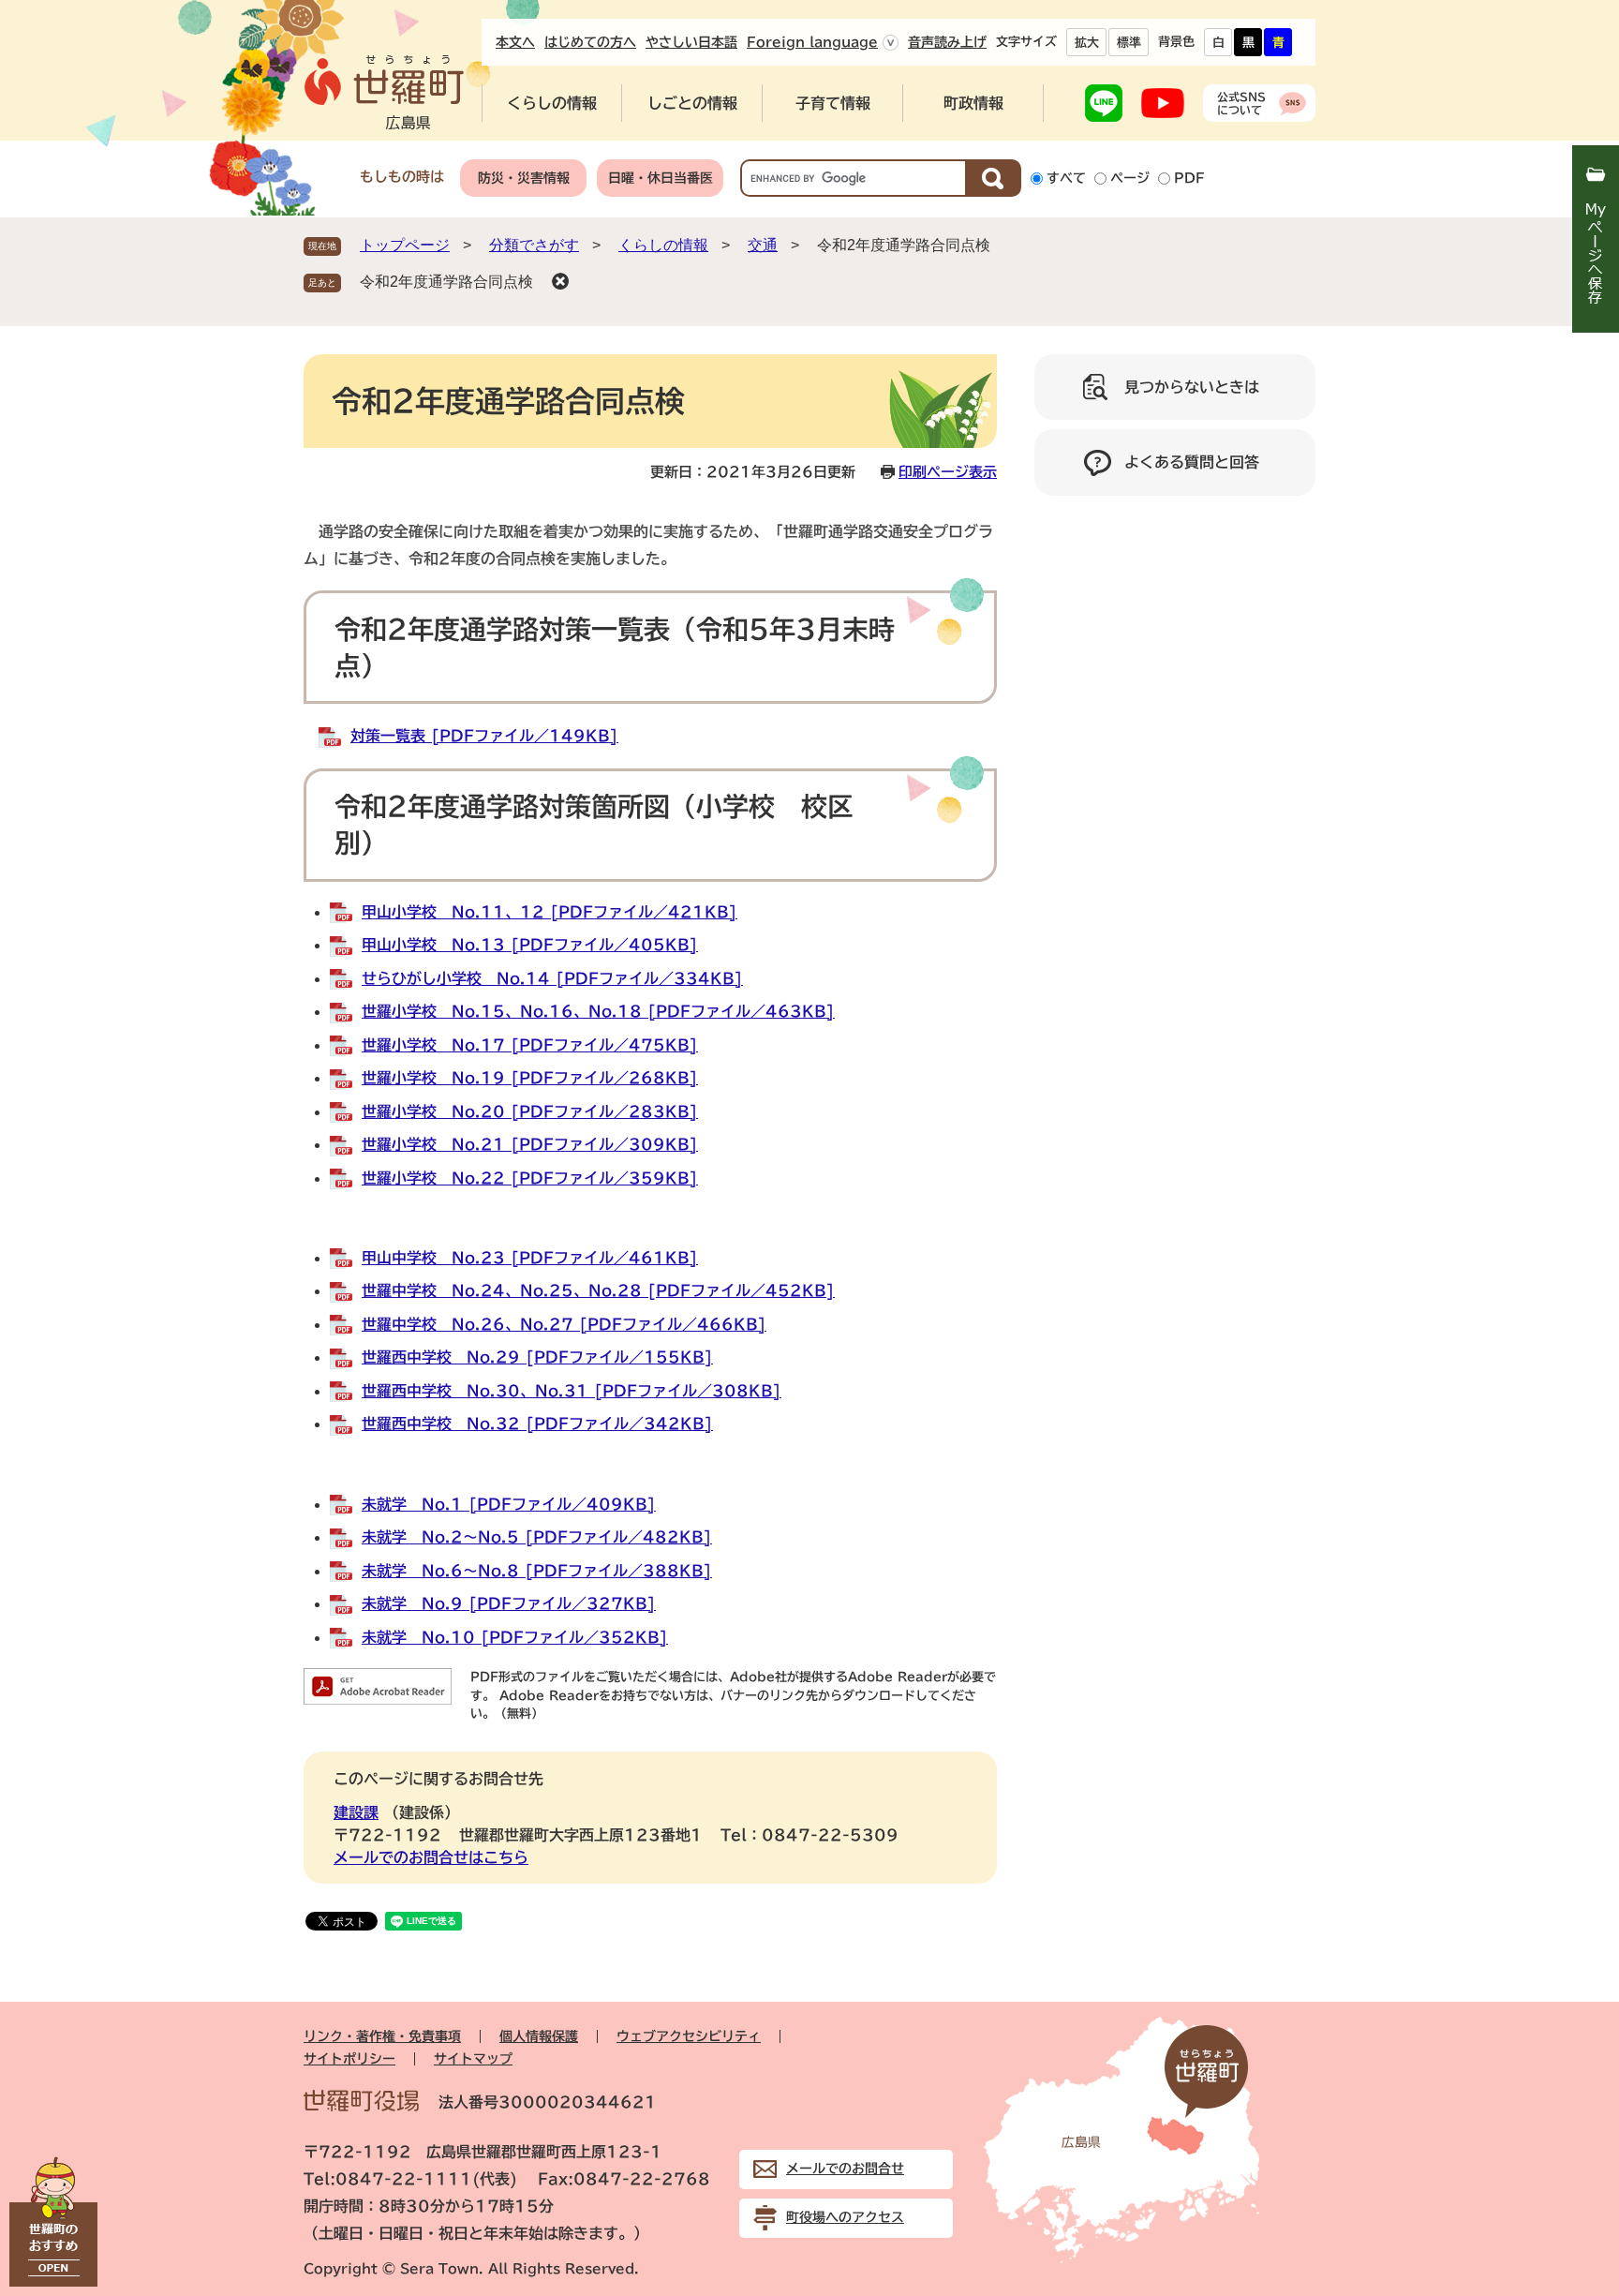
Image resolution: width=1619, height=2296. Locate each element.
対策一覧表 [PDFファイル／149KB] (484, 736)
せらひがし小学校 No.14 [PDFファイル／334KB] (552, 978)
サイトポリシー (349, 2059)
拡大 (1087, 43)
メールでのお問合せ (845, 2169)
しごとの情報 (692, 103)
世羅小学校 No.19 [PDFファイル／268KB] (530, 1078)
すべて (1066, 178)
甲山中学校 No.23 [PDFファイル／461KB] (530, 1258)
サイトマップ (473, 2059)
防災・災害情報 (524, 178)
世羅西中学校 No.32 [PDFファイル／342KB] (537, 1424)
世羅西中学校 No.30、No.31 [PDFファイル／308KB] (572, 1391)
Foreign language (812, 42)
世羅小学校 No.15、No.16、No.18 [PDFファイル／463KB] (598, 1011)
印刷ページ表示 (948, 472)
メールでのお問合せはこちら (431, 1857)
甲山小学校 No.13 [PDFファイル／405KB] (530, 945)
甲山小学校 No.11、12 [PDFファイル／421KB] (550, 912)
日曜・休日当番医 (661, 178)
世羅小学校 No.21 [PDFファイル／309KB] (530, 1144)
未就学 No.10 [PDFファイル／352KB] (515, 1637)
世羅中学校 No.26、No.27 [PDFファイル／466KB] (564, 1324)
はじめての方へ (590, 42)
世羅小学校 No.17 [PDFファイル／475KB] (530, 1045)
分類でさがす (534, 245)
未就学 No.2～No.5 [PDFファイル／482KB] (537, 1537)
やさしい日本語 (691, 42)
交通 (763, 245)
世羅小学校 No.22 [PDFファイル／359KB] (530, 1178)
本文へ (515, 42)
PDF (1189, 178)
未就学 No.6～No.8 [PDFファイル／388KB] (537, 1571)
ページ (1130, 178)
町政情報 (973, 103)
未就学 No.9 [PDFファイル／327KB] (509, 1603)
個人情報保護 (539, 2036)
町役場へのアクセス (845, 2217)
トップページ (405, 245)
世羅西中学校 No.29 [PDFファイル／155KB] (537, 1357)
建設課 (356, 1812)
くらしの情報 (552, 103)
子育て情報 (833, 103)
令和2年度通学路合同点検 (446, 282)
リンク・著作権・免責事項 (382, 2036)
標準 (1129, 43)
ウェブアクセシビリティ (689, 2036)
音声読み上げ (947, 42)
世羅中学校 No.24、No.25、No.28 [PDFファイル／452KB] (598, 1290)
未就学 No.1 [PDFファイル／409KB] (509, 1504)
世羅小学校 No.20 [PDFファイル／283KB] (530, 1111)
